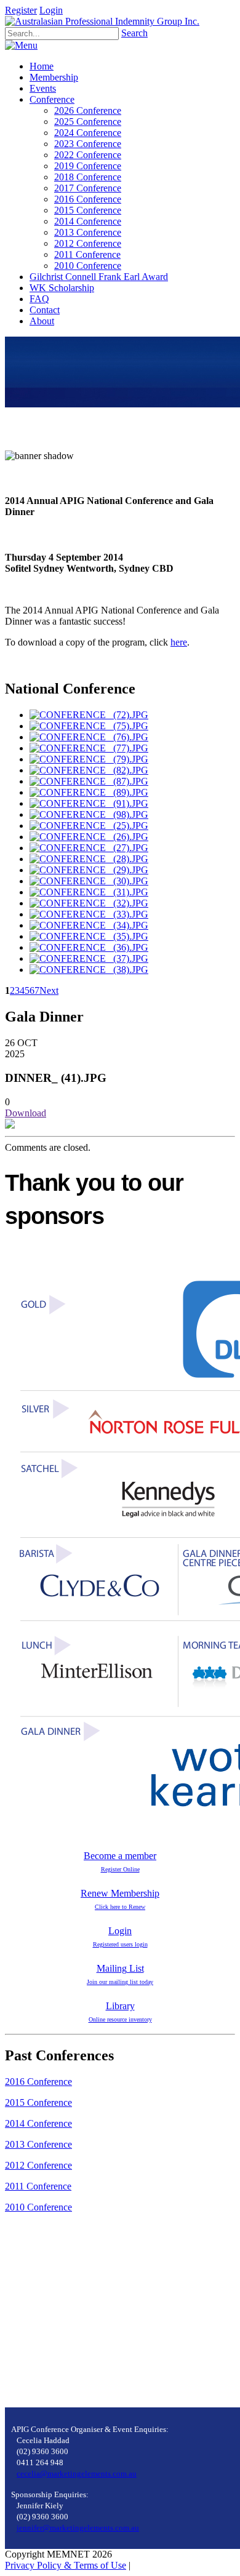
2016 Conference (38, 2082)
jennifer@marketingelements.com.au (78, 2528)
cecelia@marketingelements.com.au (77, 2474)
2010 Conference (38, 2207)
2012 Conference (38, 2165)
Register (21, 10)
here (179, 642)
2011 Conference (38, 2186)
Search (134, 33)
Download (26, 1113)
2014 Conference (38, 2123)
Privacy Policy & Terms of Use (66, 2565)
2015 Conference (38, 2102)
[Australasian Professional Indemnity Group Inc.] (102, 21)
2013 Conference (38, 2144)
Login (51, 10)
